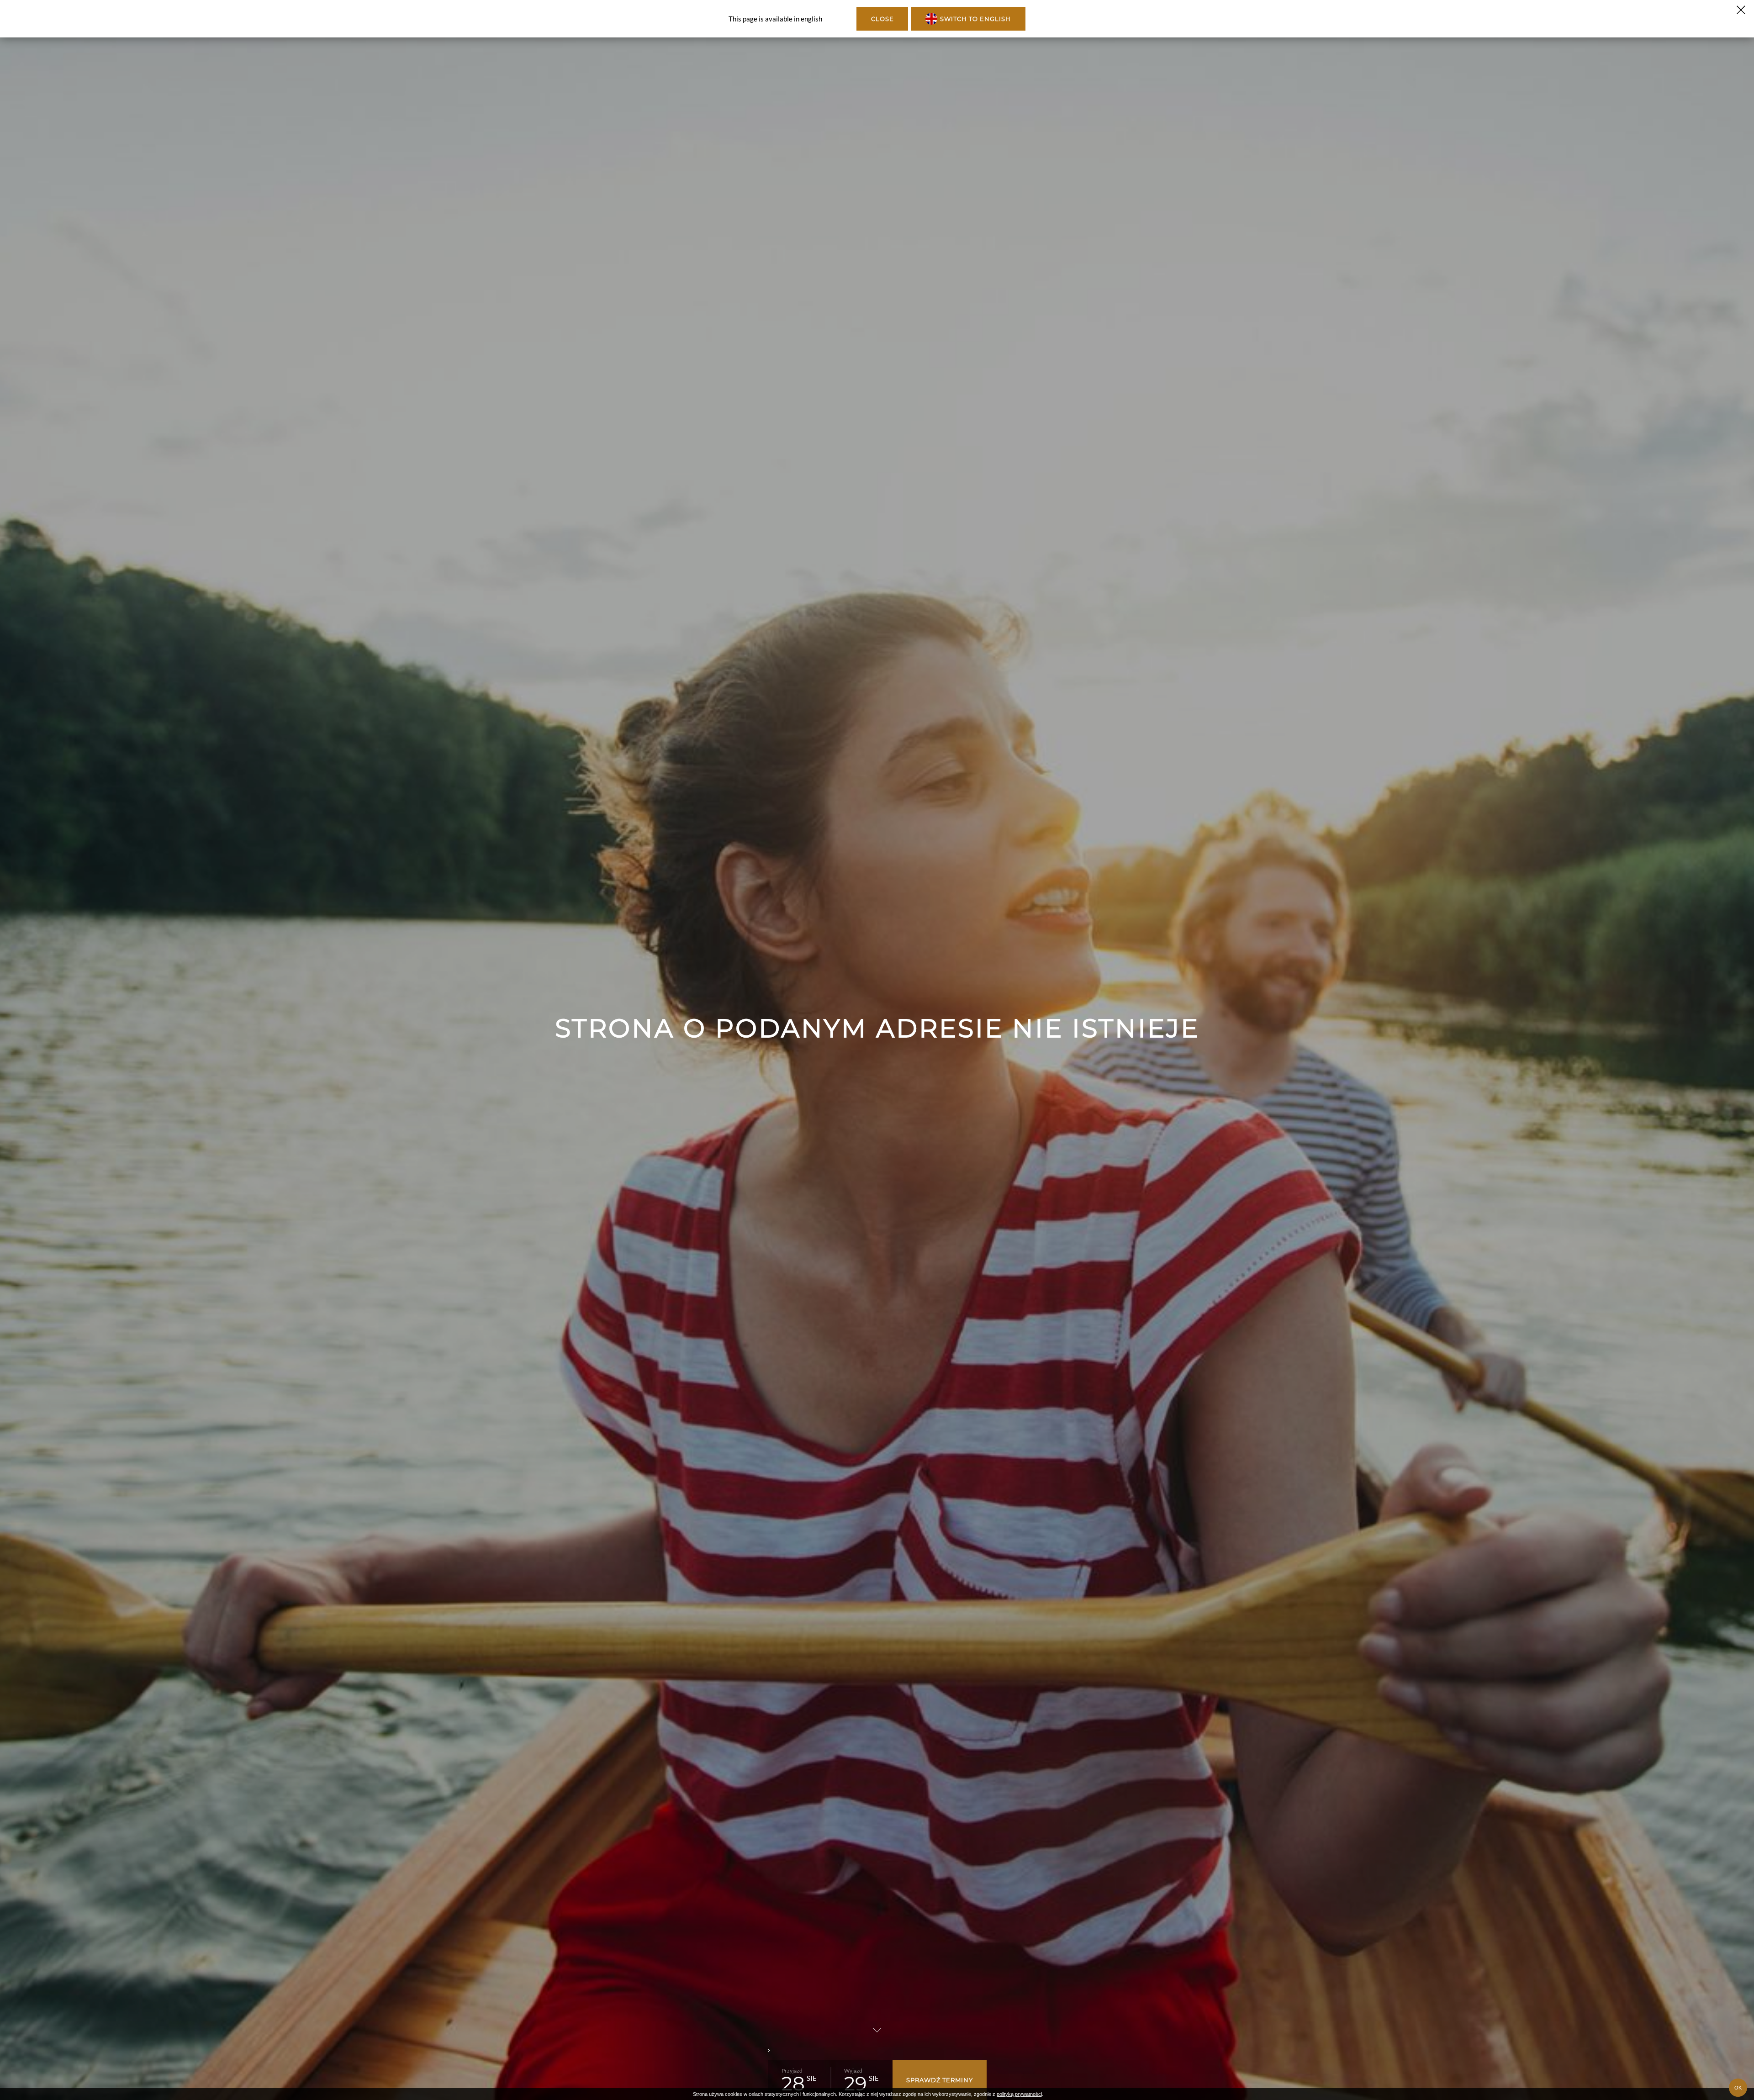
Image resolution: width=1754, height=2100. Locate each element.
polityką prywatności (1019, 2094)
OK (1738, 2088)
